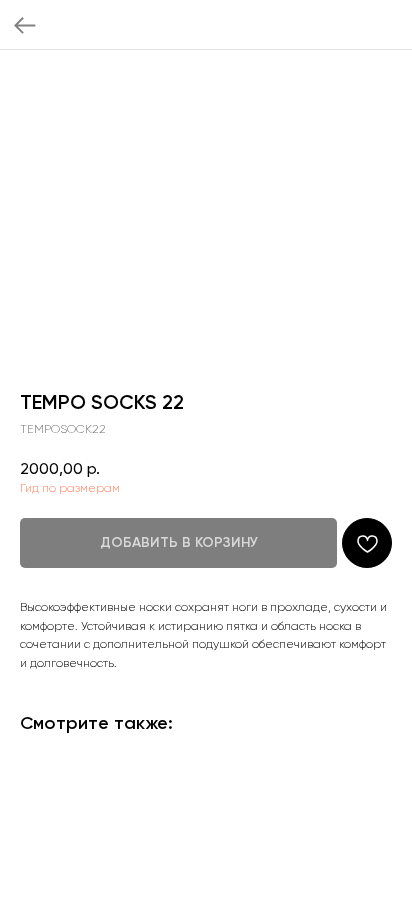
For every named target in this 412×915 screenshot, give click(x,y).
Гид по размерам (70, 488)
